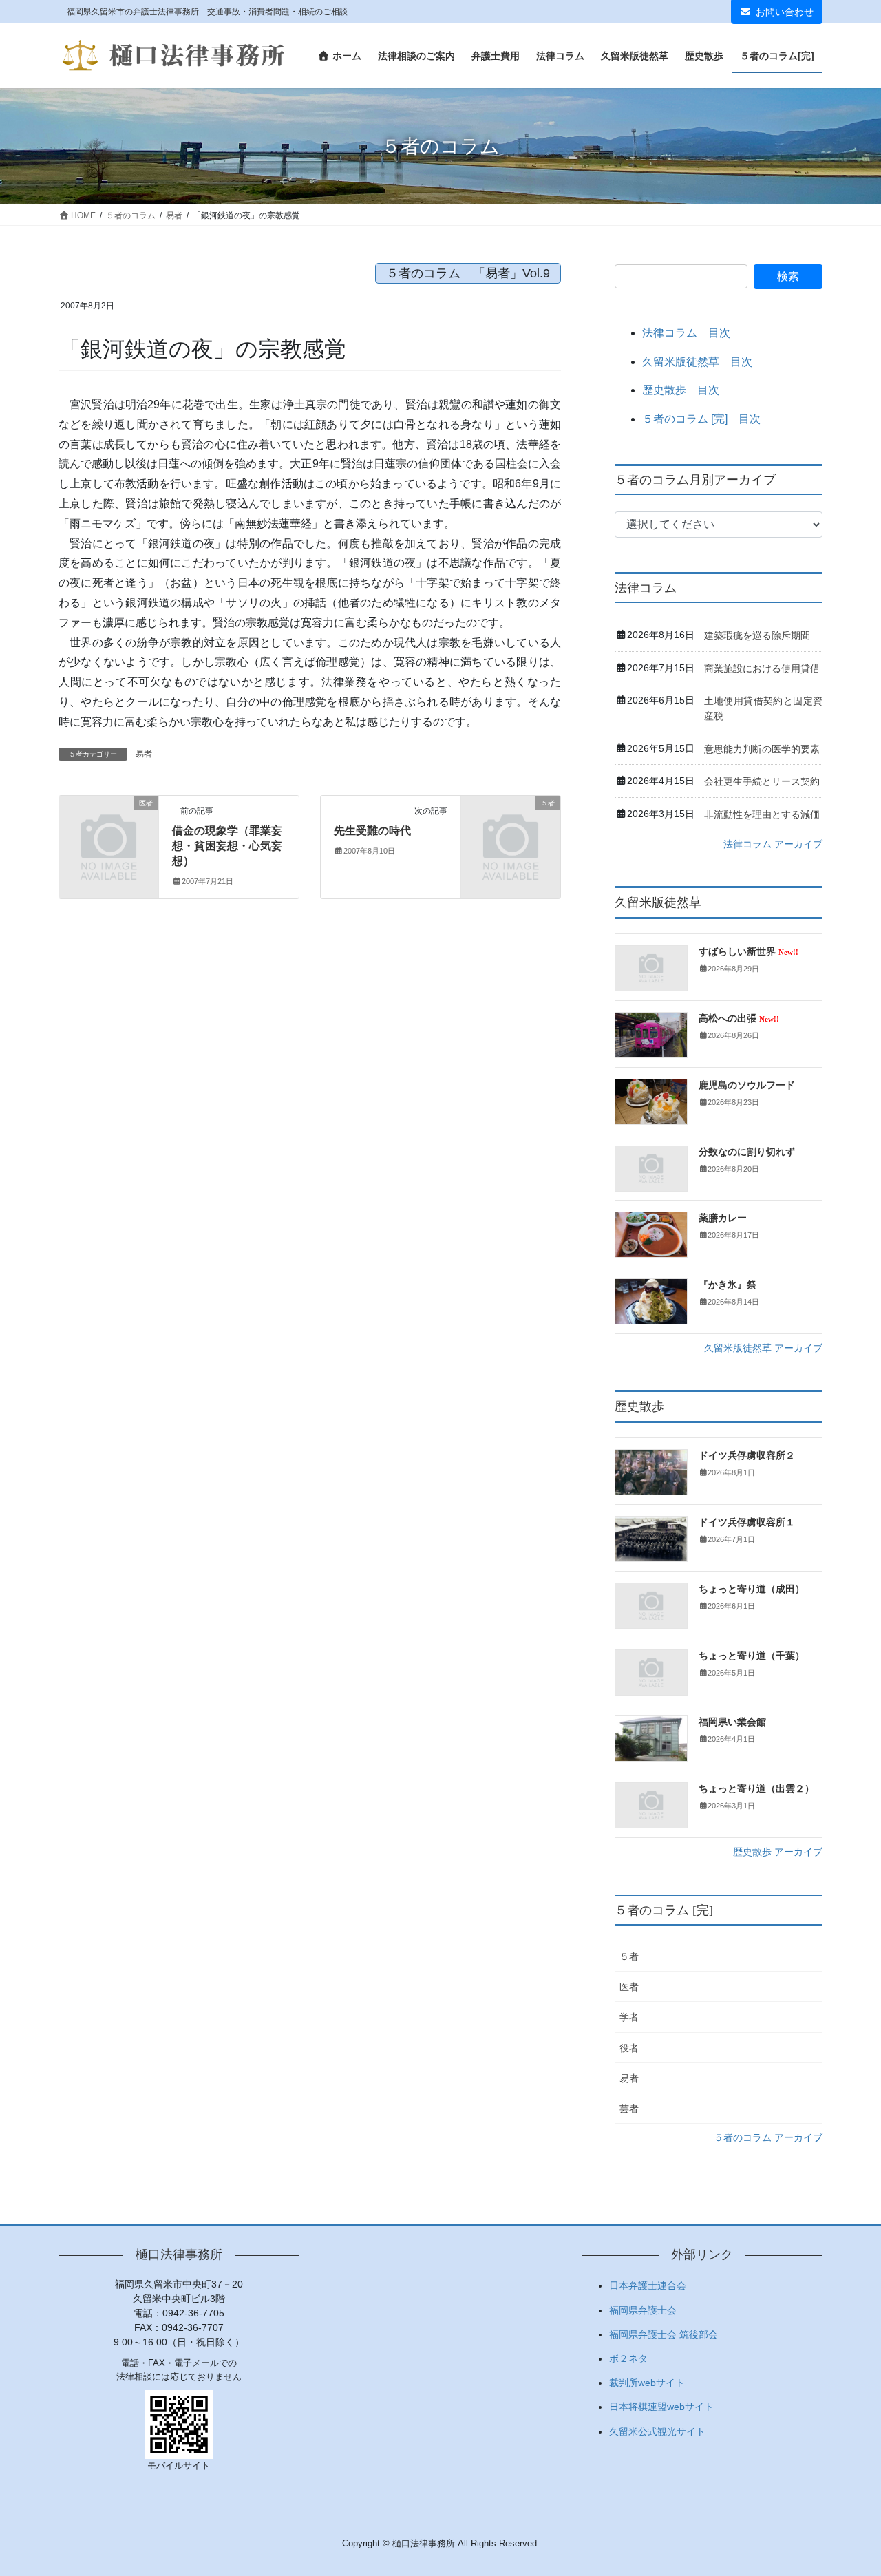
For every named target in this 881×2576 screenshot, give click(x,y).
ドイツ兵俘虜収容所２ (747, 1456)
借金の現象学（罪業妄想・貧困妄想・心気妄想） (227, 846)
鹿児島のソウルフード (747, 1085)
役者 (629, 2048)
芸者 (629, 2109)
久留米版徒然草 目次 (697, 362)
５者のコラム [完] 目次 (701, 419)
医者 (629, 1987)
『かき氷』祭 (728, 1285)
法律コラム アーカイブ (773, 844)
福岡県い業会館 (732, 1722)
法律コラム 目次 (686, 333)
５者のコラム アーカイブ (768, 2137)
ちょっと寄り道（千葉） (752, 1656)
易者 (144, 754)
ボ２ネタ (628, 2358)
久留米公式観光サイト (657, 2431)
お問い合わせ (785, 12)
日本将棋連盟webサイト (661, 2407)
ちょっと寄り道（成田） (752, 1589)
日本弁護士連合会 (648, 2285)
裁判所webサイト (647, 2383)
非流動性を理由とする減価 (762, 814)
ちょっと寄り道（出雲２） (756, 1789)
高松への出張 (739, 1018)
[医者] (109, 825)
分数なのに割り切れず (747, 1152)
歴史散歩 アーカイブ (778, 1852)
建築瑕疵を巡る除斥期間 (757, 635)
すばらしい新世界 (749, 952)
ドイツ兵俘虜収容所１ (747, 1522)
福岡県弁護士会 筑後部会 (664, 2334)
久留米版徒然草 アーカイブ (763, 1348)
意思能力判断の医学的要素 (762, 749)
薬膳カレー (723, 1218)
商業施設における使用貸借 (762, 668)
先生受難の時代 (372, 831)
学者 (629, 2017)
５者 (629, 1956)
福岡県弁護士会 (643, 2310)
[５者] (511, 825)
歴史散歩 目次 (681, 390)
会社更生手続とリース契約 (762, 781)
